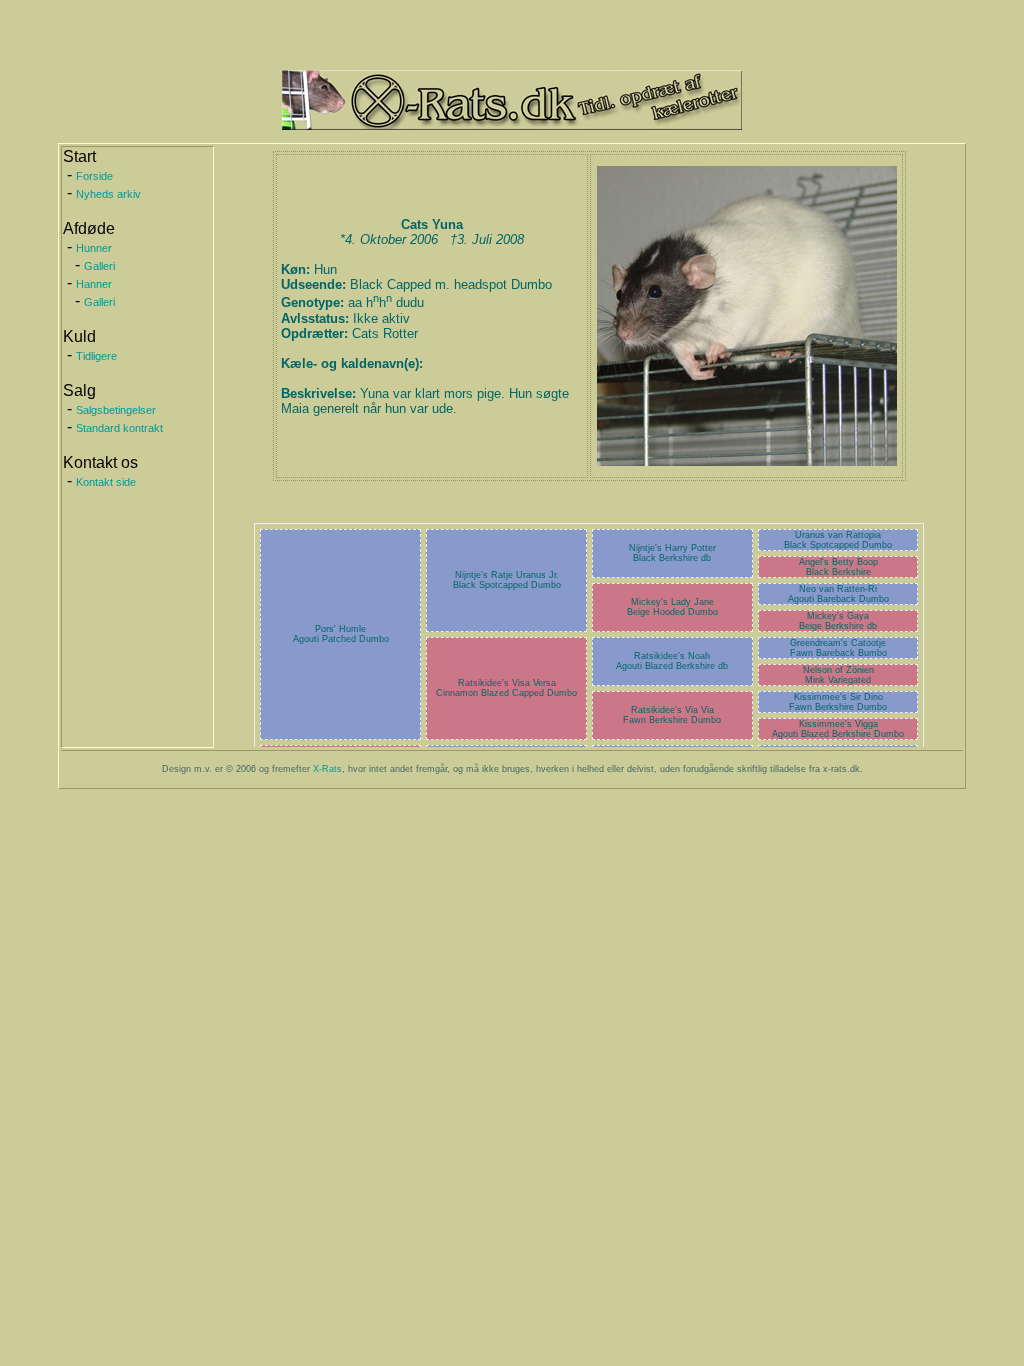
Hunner (94, 248)
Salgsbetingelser (116, 410)
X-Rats (327, 769)
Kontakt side (106, 482)
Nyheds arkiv (108, 194)
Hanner (94, 284)
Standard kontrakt (119, 428)
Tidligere (96, 356)
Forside (94, 176)
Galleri (99, 266)
